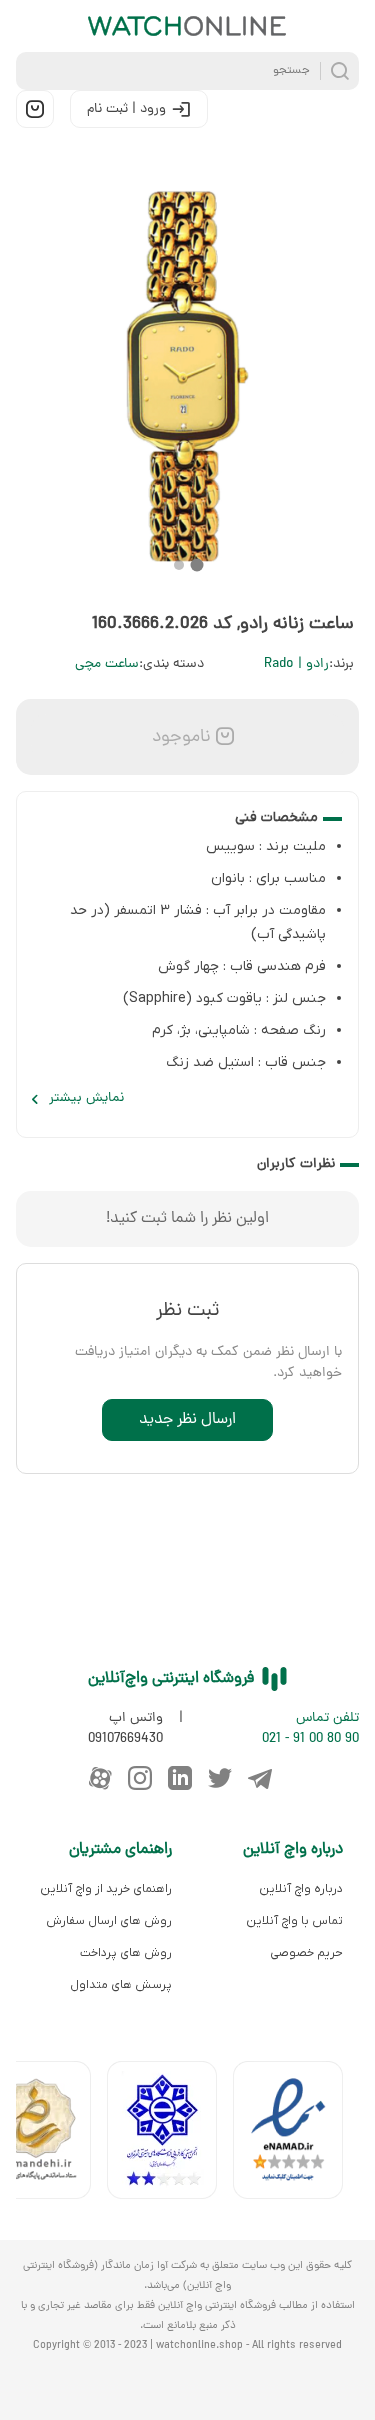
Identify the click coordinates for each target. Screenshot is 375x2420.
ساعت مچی (107, 664)
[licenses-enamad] (296, 2134)
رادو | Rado (296, 664)
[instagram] (140, 1778)
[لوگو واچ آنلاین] (188, 26)
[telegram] (260, 1778)
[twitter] (220, 1778)
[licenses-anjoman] (170, 2134)
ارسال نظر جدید (187, 1420)
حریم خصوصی (306, 1953)
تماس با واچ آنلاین (294, 1921)
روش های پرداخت (126, 1953)
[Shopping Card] (35, 109)
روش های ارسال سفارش (109, 1921)
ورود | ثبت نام (126, 109)
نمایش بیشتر (86, 1098)
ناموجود (179, 737)
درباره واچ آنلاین (301, 1889)
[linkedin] (180, 1778)
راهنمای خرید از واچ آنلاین (106, 1889)
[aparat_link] (100, 1778)
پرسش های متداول (121, 1985)
